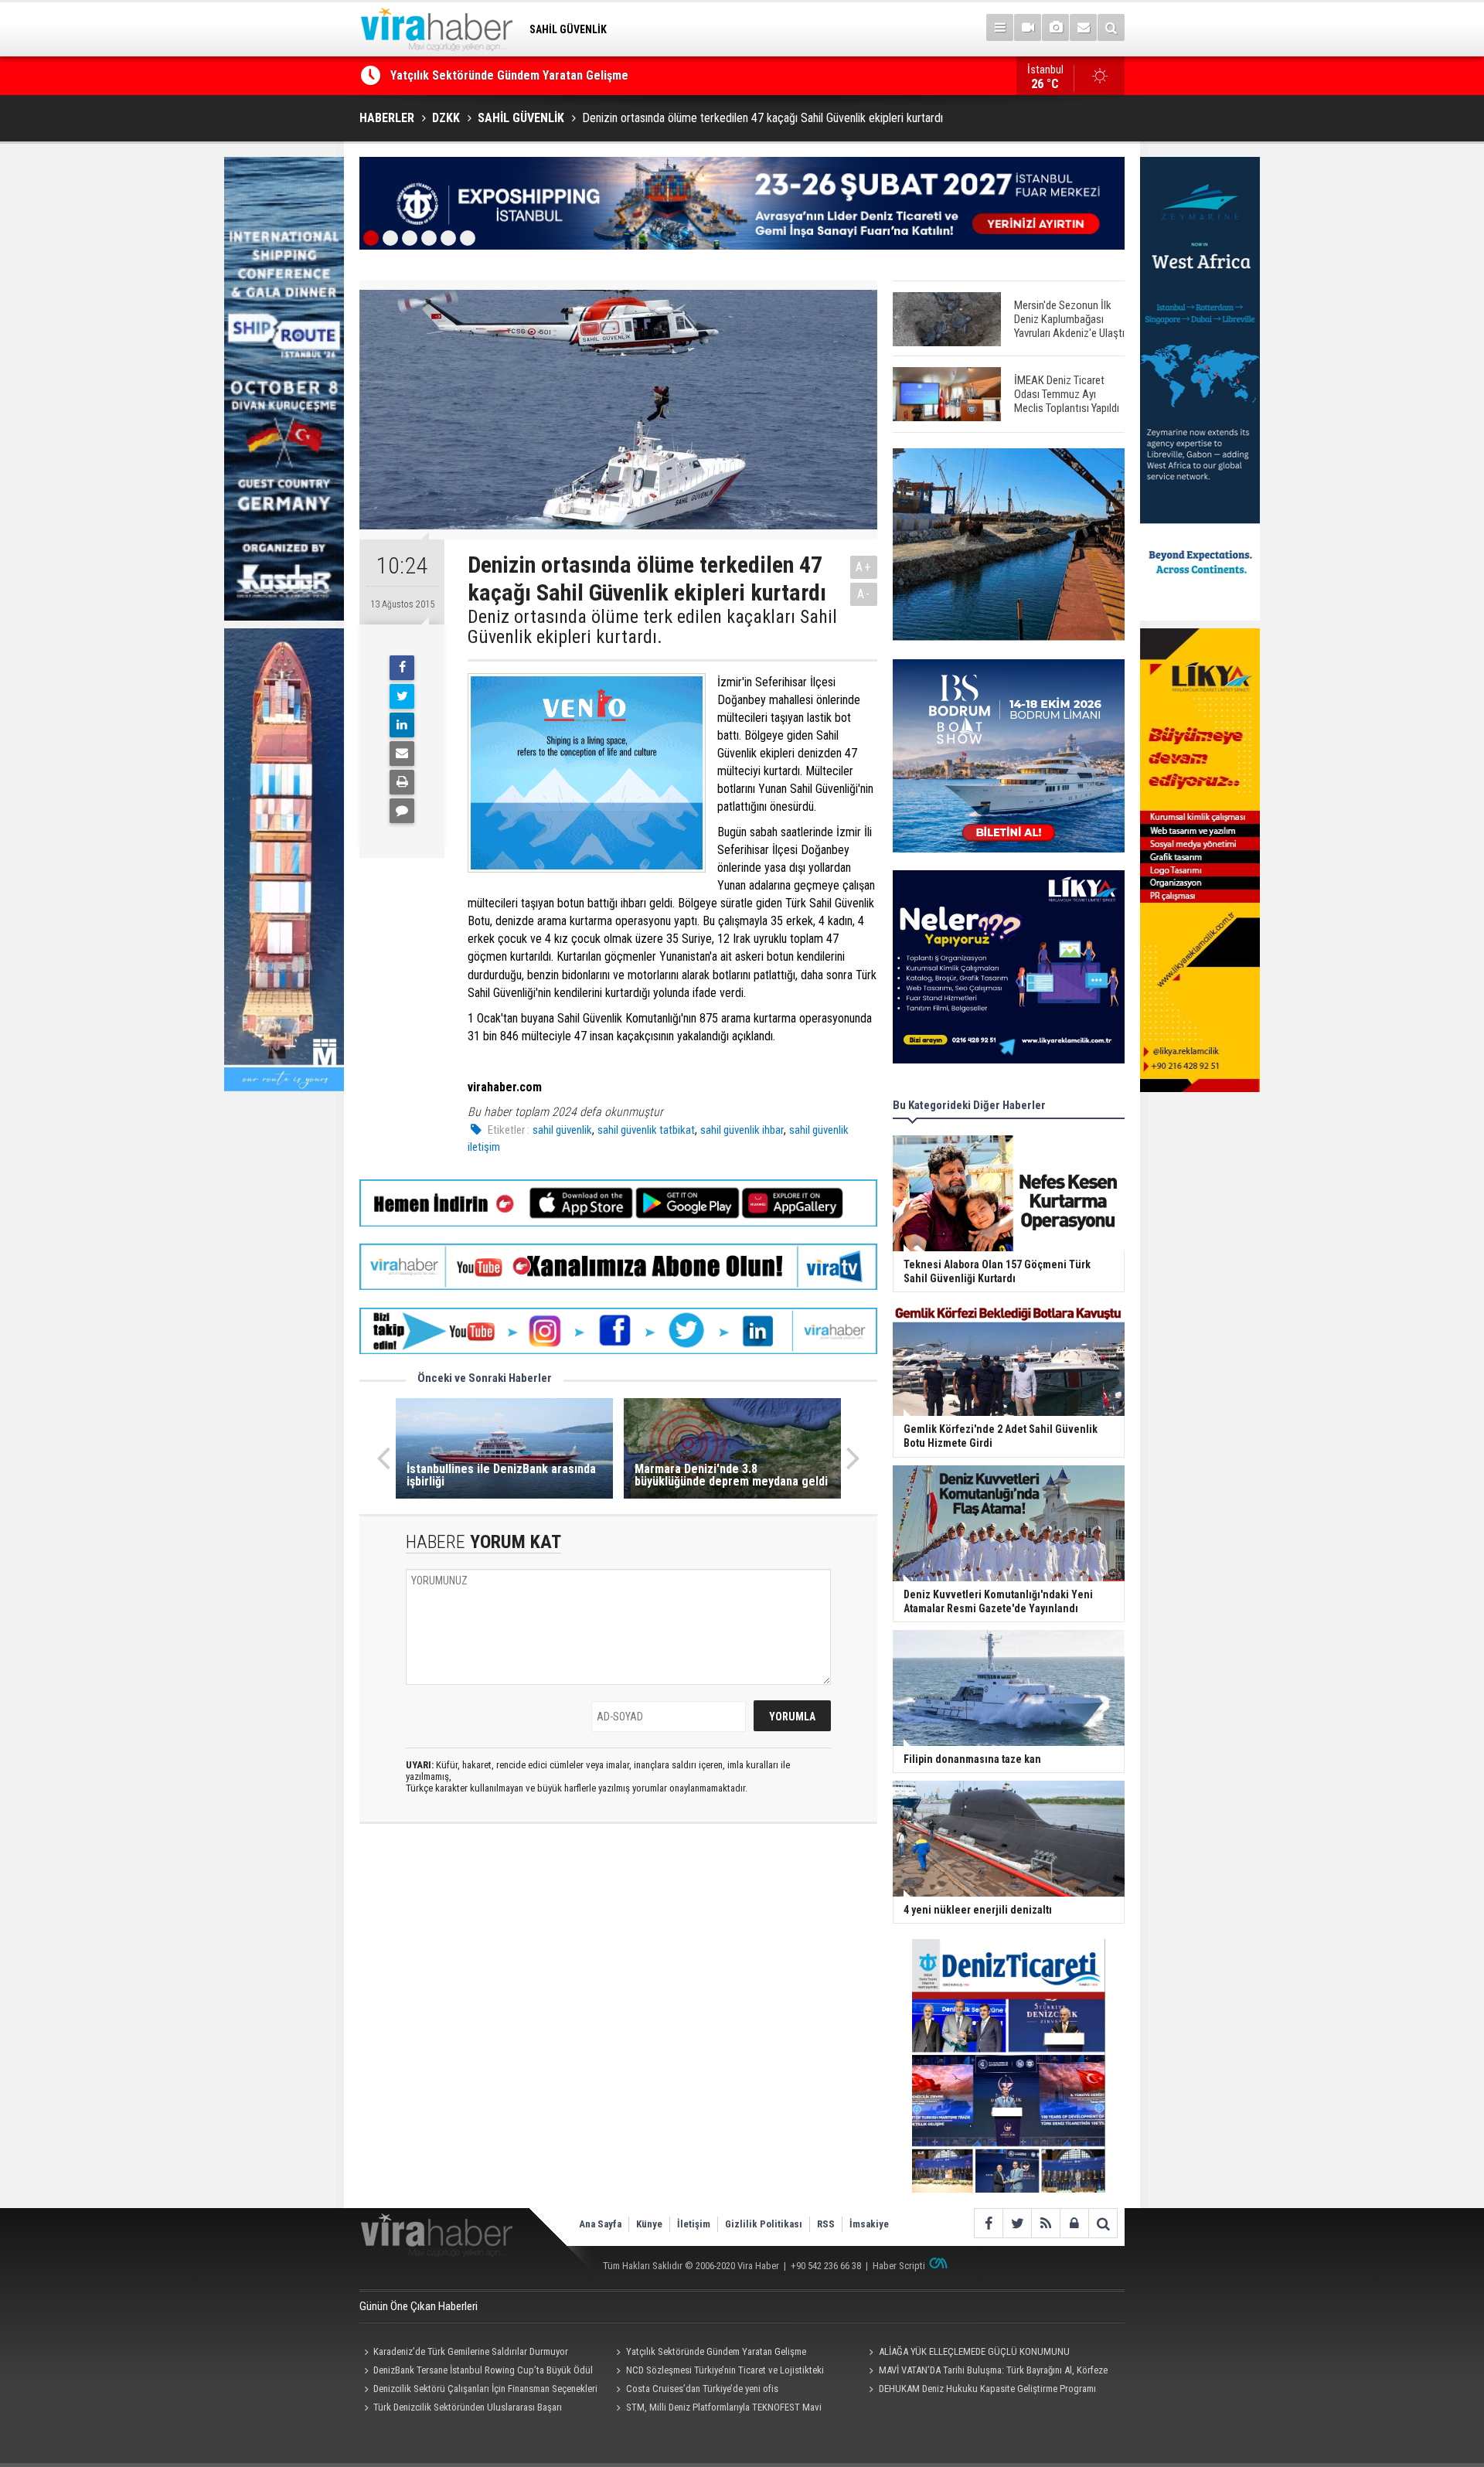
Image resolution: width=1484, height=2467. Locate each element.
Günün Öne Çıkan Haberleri (419, 2306)
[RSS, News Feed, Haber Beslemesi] (1045, 2223)
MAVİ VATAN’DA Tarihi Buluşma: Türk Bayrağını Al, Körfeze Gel (985, 2372)
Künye (649, 2224)
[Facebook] (402, 668)
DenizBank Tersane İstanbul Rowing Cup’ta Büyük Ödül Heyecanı (476, 2372)
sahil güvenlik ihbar (742, 1130)
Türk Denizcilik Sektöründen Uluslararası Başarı (468, 2407)
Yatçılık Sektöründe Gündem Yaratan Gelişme (716, 2351)
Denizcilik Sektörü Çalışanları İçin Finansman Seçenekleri (485, 2389)
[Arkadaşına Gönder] (402, 754)
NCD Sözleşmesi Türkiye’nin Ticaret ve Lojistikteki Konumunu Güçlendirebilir (718, 2372)
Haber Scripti (899, 2266)
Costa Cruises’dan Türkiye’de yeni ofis (702, 2389)
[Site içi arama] (1111, 27)
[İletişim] (1083, 27)
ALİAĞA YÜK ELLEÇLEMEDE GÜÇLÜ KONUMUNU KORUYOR (537, 79)
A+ (864, 567)
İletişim (694, 2224)
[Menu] (1000, 27)
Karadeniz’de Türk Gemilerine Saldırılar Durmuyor (471, 2351)
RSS (826, 2224)
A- (864, 594)
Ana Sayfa (600, 2224)
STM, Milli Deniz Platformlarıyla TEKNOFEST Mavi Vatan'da (717, 2409)
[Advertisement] (618, 1973)
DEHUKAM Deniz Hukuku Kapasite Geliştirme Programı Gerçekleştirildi (980, 2390)
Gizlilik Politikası (764, 2224)
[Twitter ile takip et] (1017, 2223)
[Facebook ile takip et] (988, 2223)
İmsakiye (869, 2224)
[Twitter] (402, 696)
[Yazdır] (402, 782)
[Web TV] (1028, 27)
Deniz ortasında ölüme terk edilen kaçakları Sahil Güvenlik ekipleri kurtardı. (652, 627)
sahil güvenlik (562, 1130)
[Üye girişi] (1074, 2223)
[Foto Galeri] (1055, 27)
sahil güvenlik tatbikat (646, 1130)
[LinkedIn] (402, 725)
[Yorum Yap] (402, 811)
